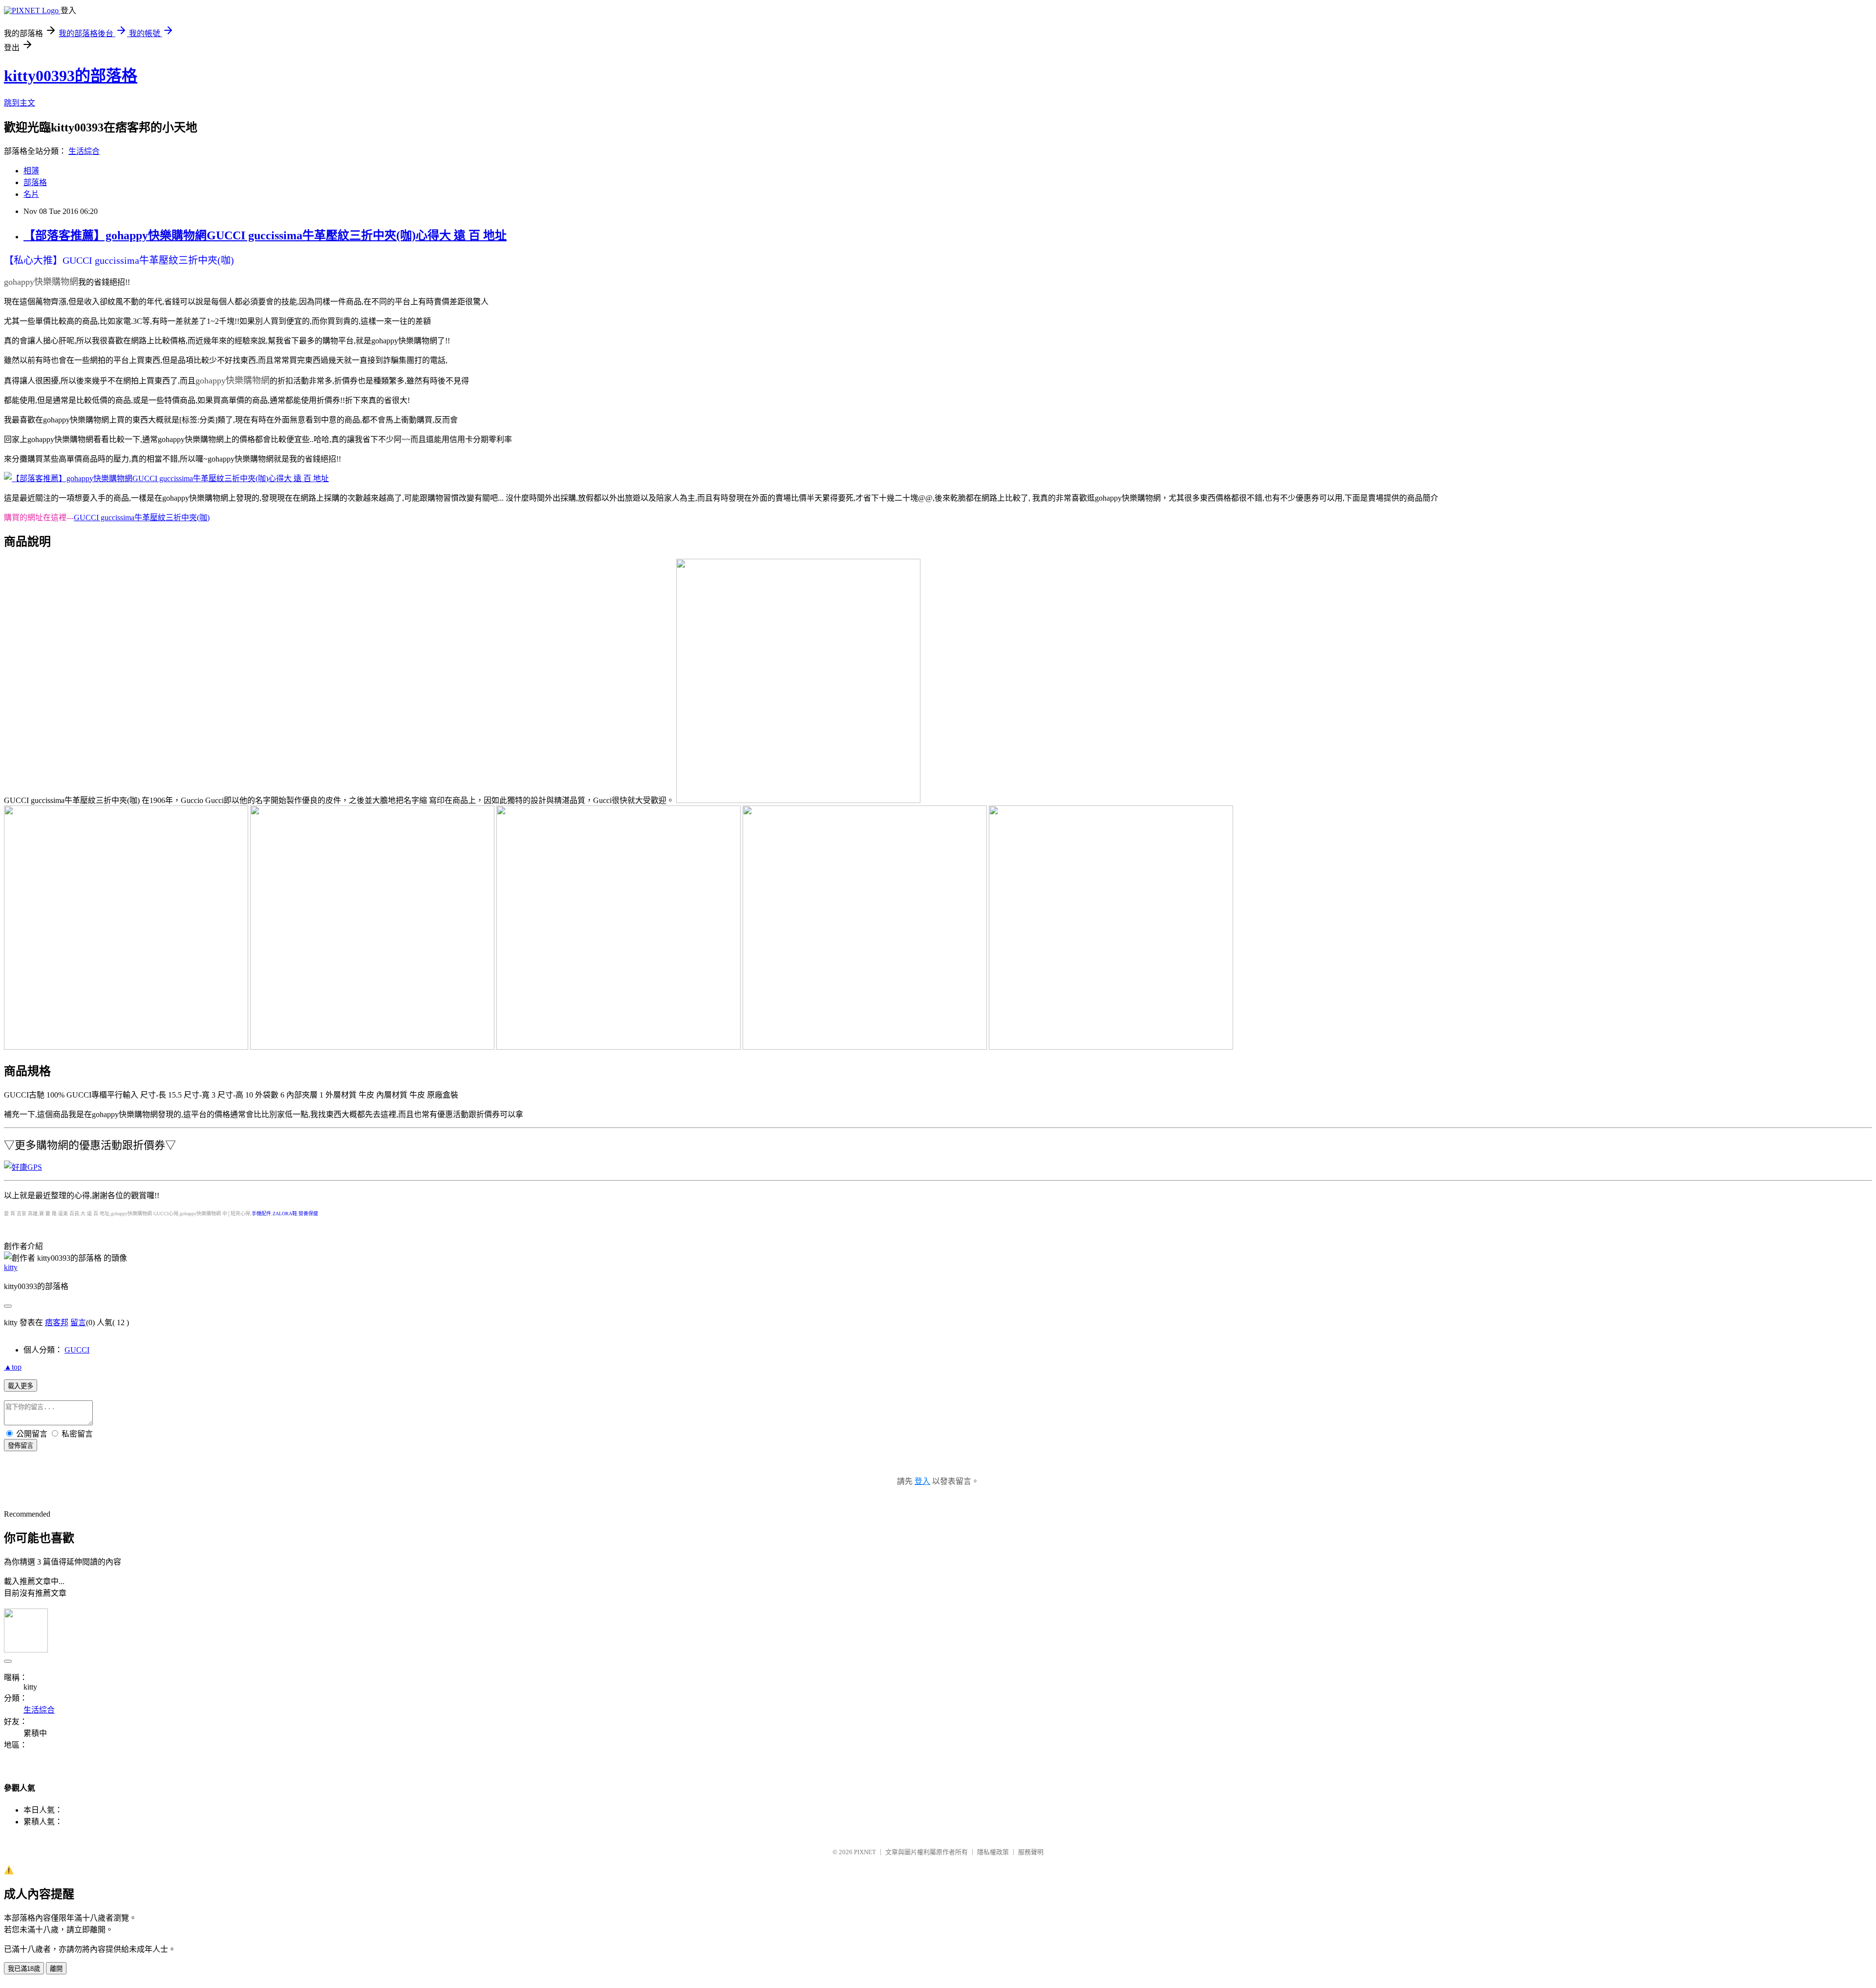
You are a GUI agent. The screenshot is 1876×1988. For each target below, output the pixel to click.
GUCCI (77, 1350)
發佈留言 (21, 1446)
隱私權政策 (993, 1852)
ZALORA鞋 (285, 1214)
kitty (11, 1267)
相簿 (31, 171)
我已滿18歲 (24, 1969)
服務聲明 (1031, 1852)
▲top (13, 1367)
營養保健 (308, 1214)
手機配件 (261, 1214)
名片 (31, 194)
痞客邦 (57, 1322)
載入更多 (21, 1386)
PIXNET (865, 1852)
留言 (78, 1322)
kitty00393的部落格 (71, 76)
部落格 (35, 182)
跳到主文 (20, 103)
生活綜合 (84, 151)
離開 (56, 1969)
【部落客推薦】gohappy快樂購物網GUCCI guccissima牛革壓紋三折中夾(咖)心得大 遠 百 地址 (265, 235)
